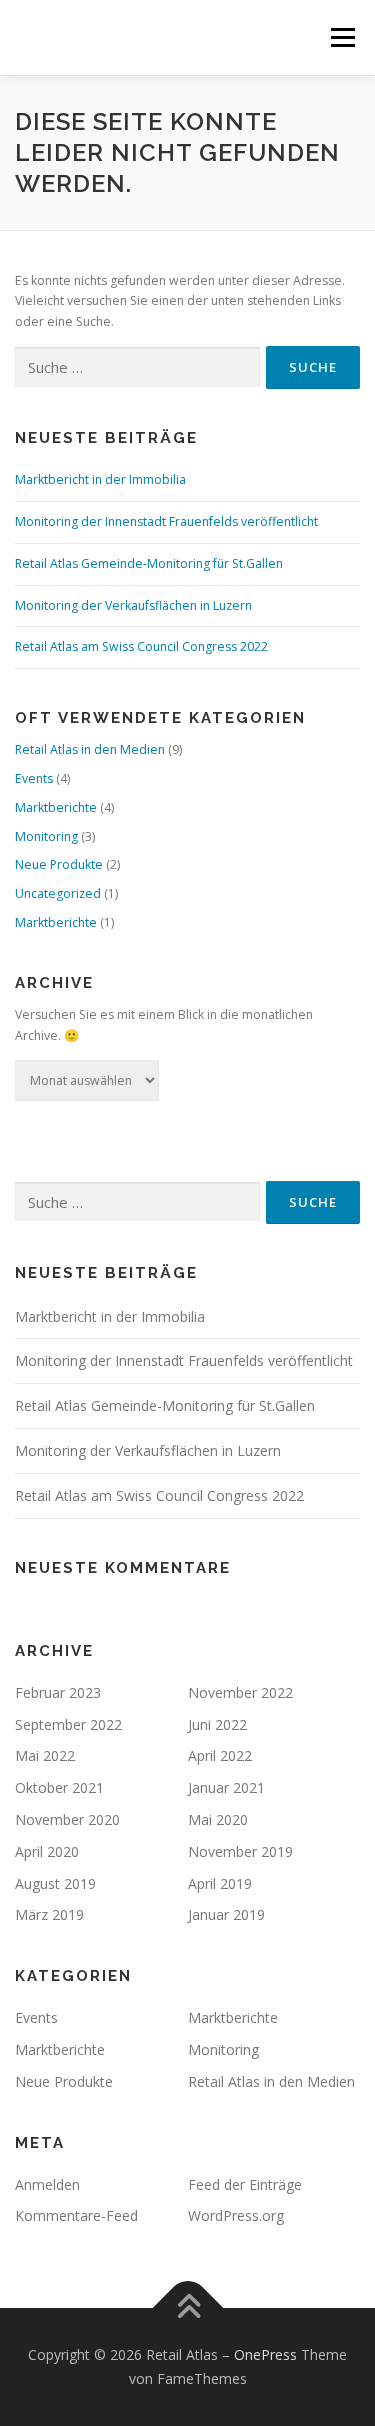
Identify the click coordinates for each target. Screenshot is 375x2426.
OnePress (265, 2354)
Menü (341, 37)
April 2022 (220, 1755)
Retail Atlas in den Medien (90, 749)
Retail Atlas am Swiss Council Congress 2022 (141, 646)
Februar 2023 (58, 1692)
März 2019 (49, 1914)
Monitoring (46, 836)
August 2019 (55, 1883)
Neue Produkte (59, 864)
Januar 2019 (226, 1914)
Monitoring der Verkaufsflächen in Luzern (133, 605)
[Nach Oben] (187, 2308)
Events (34, 778)
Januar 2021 (226, 1787)
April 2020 (47, 1851)
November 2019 (240, 1851)
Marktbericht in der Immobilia (100, 479)
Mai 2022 (45, 1755)
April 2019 (220, 1883)
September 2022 (68, 1724)
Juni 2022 (217, 1724)
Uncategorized (58, 893)
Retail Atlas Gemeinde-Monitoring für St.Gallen (149, 563)
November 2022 (240, 1692)
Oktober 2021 (59, 1787)
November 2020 (67, 1819)
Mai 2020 (218, 1819)
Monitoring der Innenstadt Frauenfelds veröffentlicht (166, 521)
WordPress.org (236, 2215)
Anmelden (47, 2184)
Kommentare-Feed (76, 2215)
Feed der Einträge (245, 2184)
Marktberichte (56, 807)
